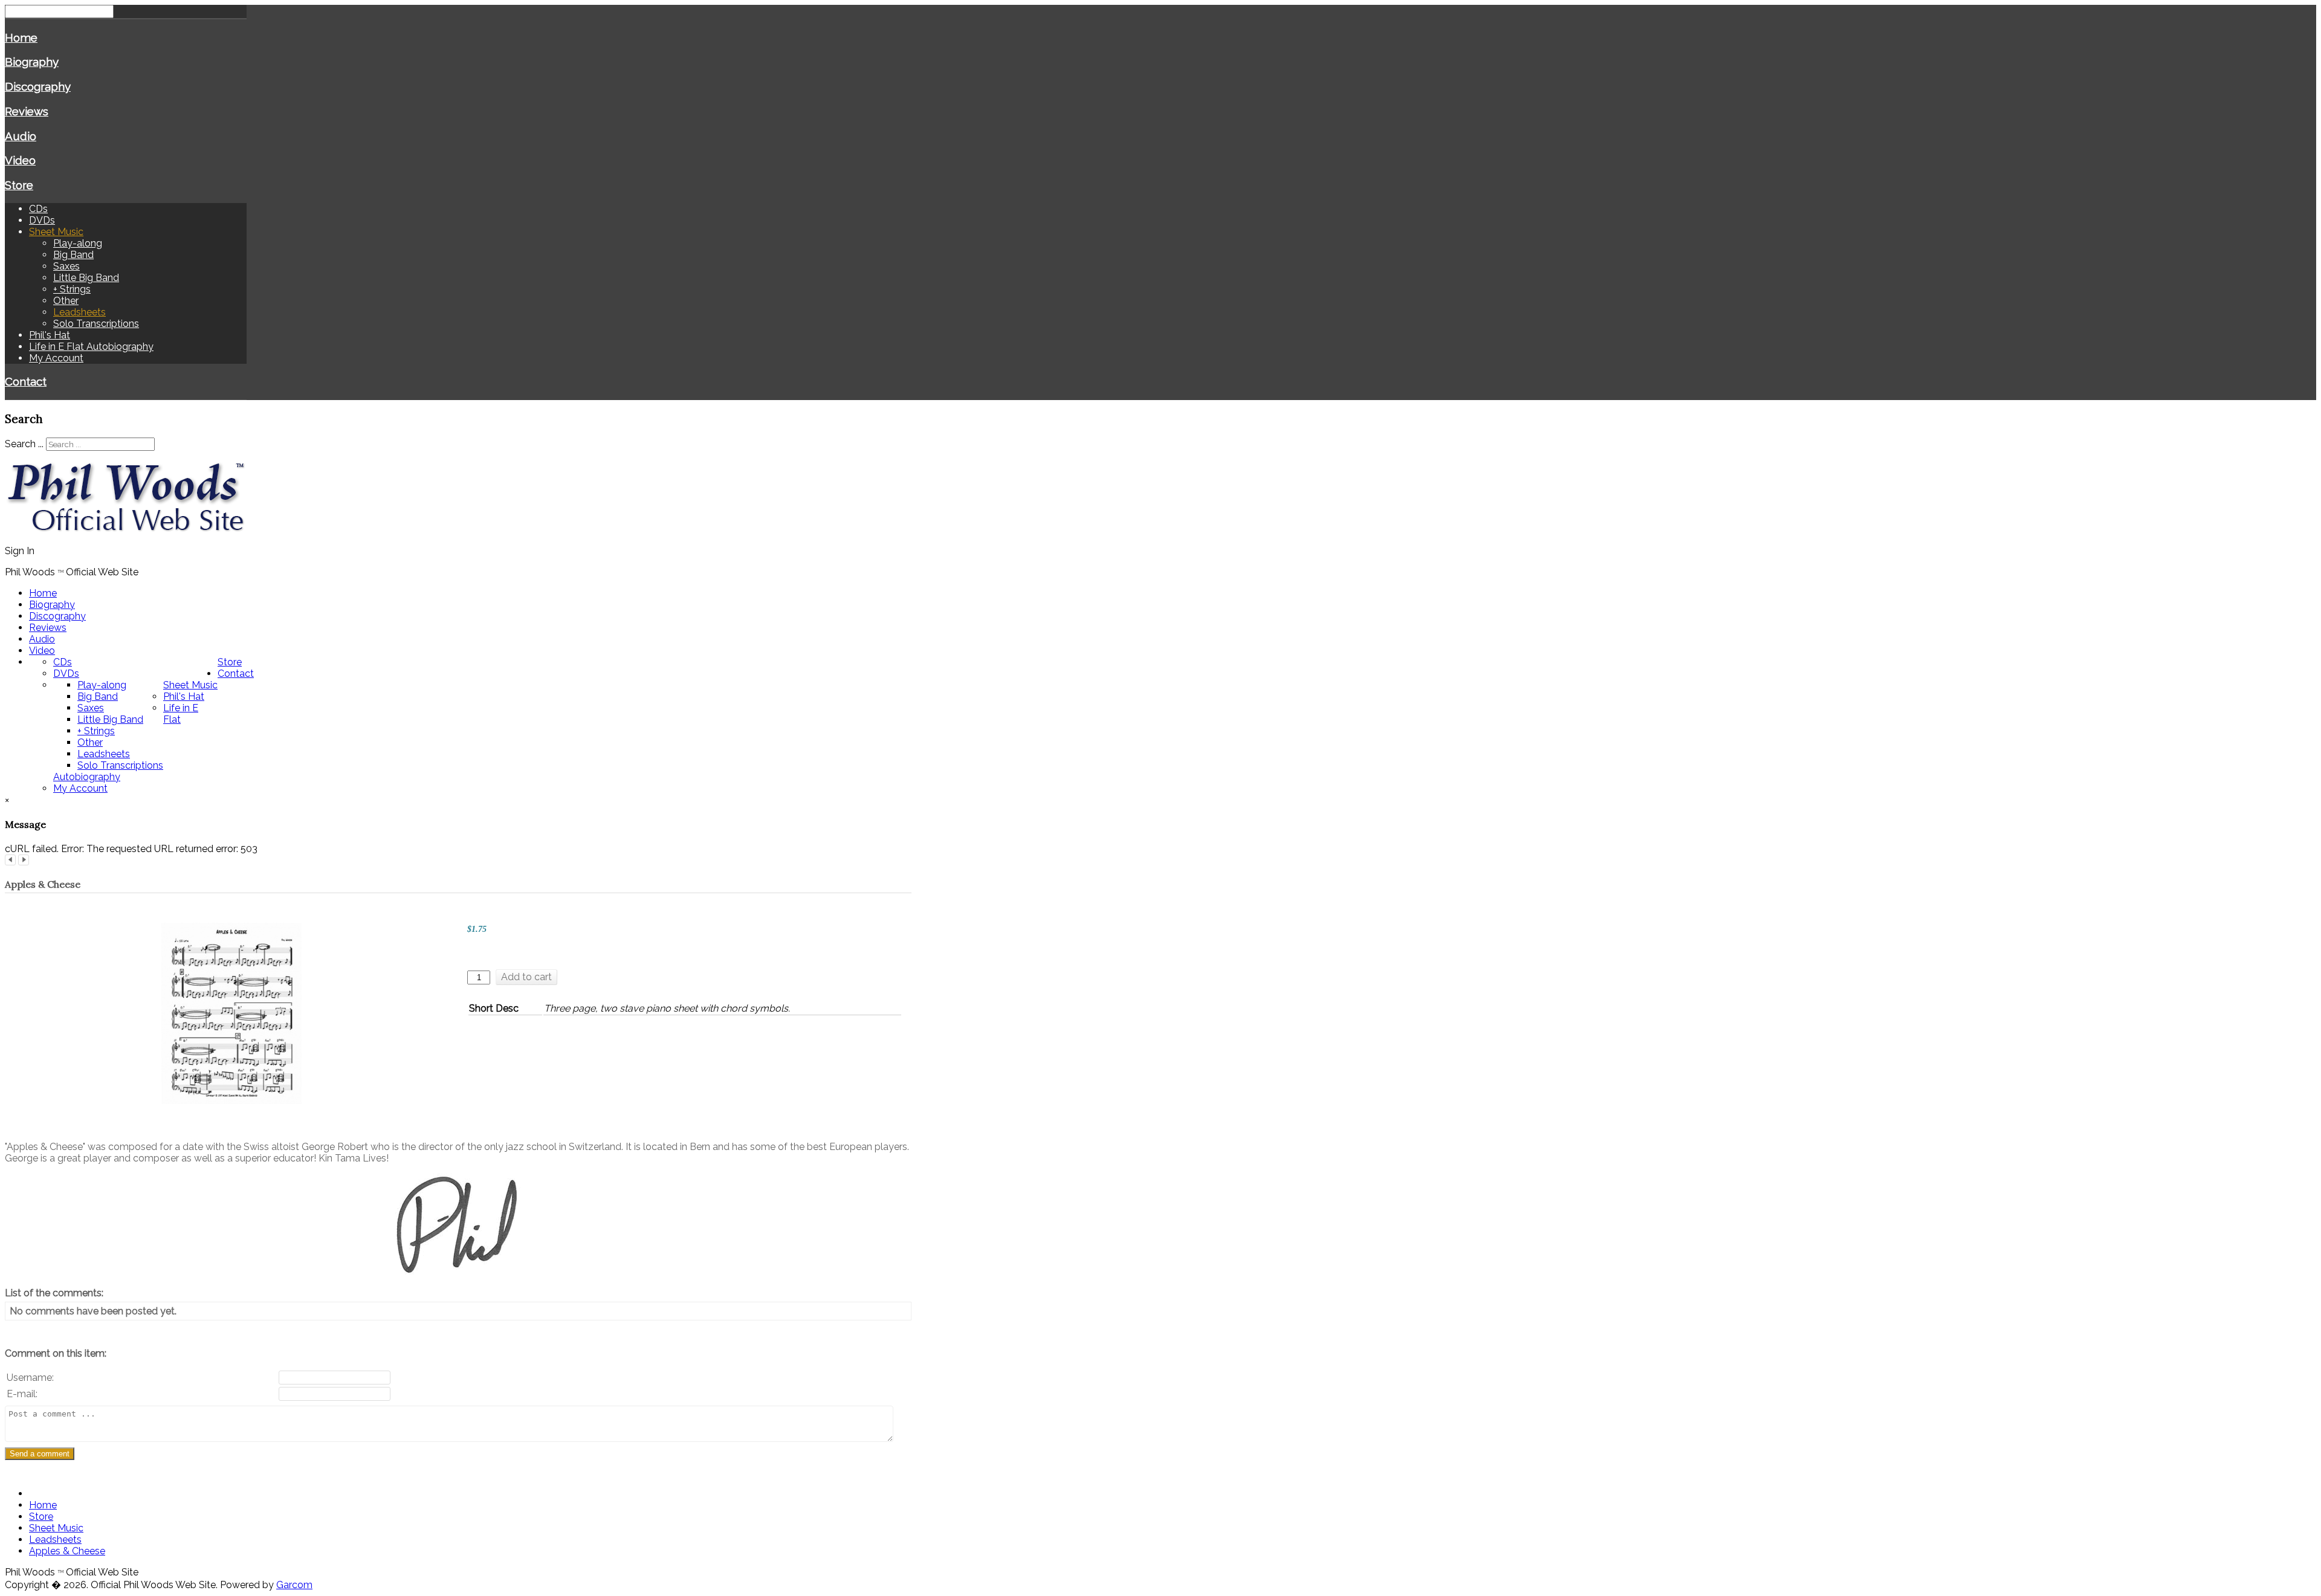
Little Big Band (86, 278)
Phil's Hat (50, 335)
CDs (38, 209)
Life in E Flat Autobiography (91, 347)
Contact (26, 381)
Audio (21, 136)
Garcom (294, 1585)
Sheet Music (56, 232)
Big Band (73, 255)
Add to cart (526, 977)
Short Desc (494, 1008)
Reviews (27, 111)
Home (21, 37)
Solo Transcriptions (96, 324)
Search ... (24, 444)
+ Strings (72, 289)
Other (66, 301)
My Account (56, 358)
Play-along (78, 243)
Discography (38, 86)
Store (19, 185)
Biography (32, 62)
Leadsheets (79, 312)
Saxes (66, 266)
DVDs (42, 220)
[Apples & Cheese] (231, 1013)
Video (20, 160)
